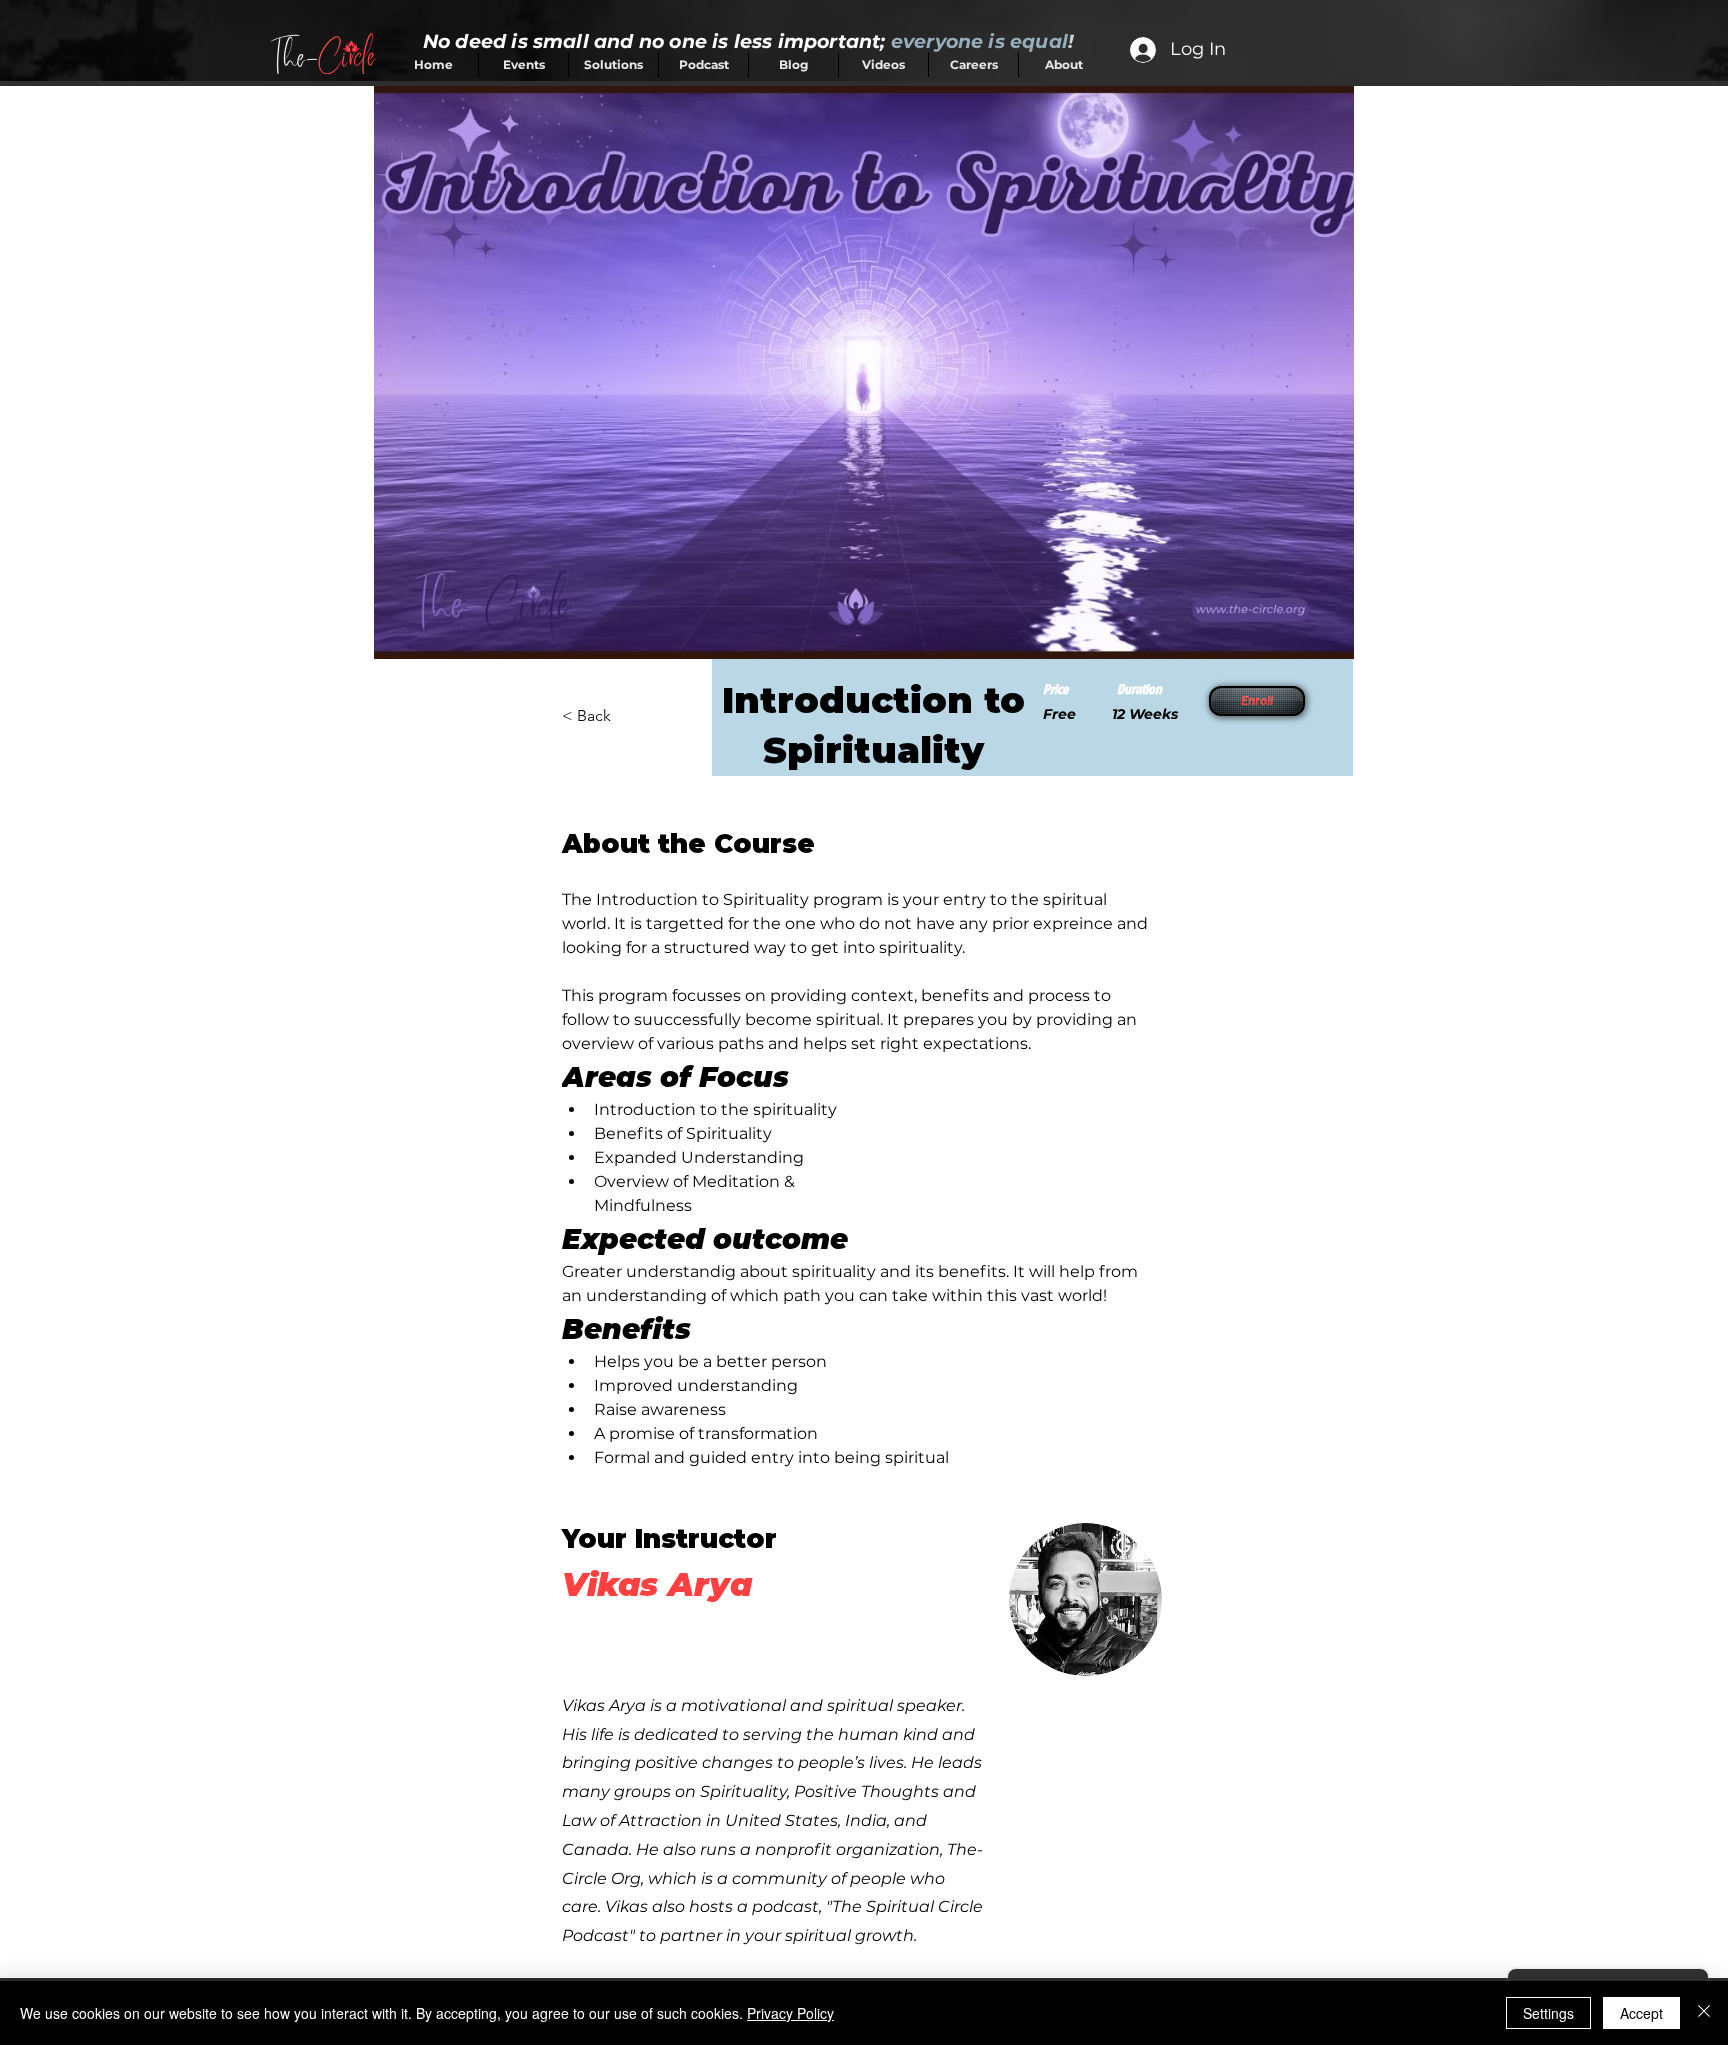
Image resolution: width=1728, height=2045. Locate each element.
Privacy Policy (790, 2013)
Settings (1548, 2013)
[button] (1255, 701)
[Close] (1704, 2013)
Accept (1641, 2013)
